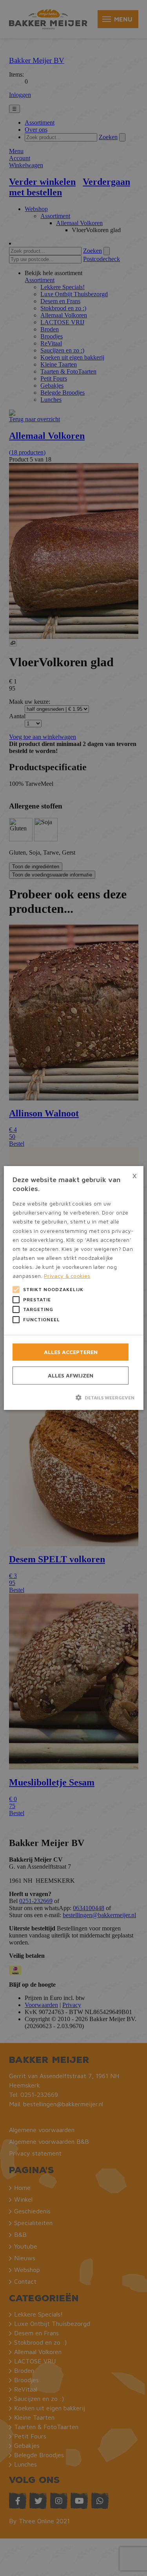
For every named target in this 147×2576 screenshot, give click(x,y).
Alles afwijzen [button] (71, 1375)
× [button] (134, 1175)
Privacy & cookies (67, 1276)
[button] (73, 1397)
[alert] (73, 1288)
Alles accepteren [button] (71, 1352)
